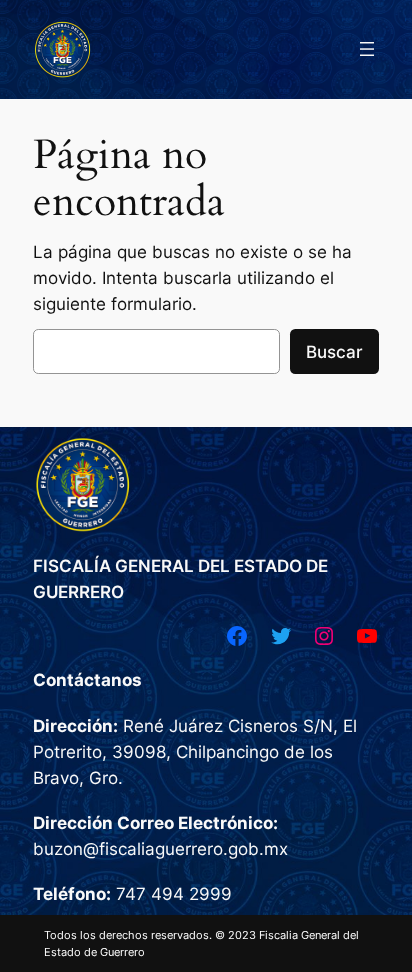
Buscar (334, 352)
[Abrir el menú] (367, 49)
